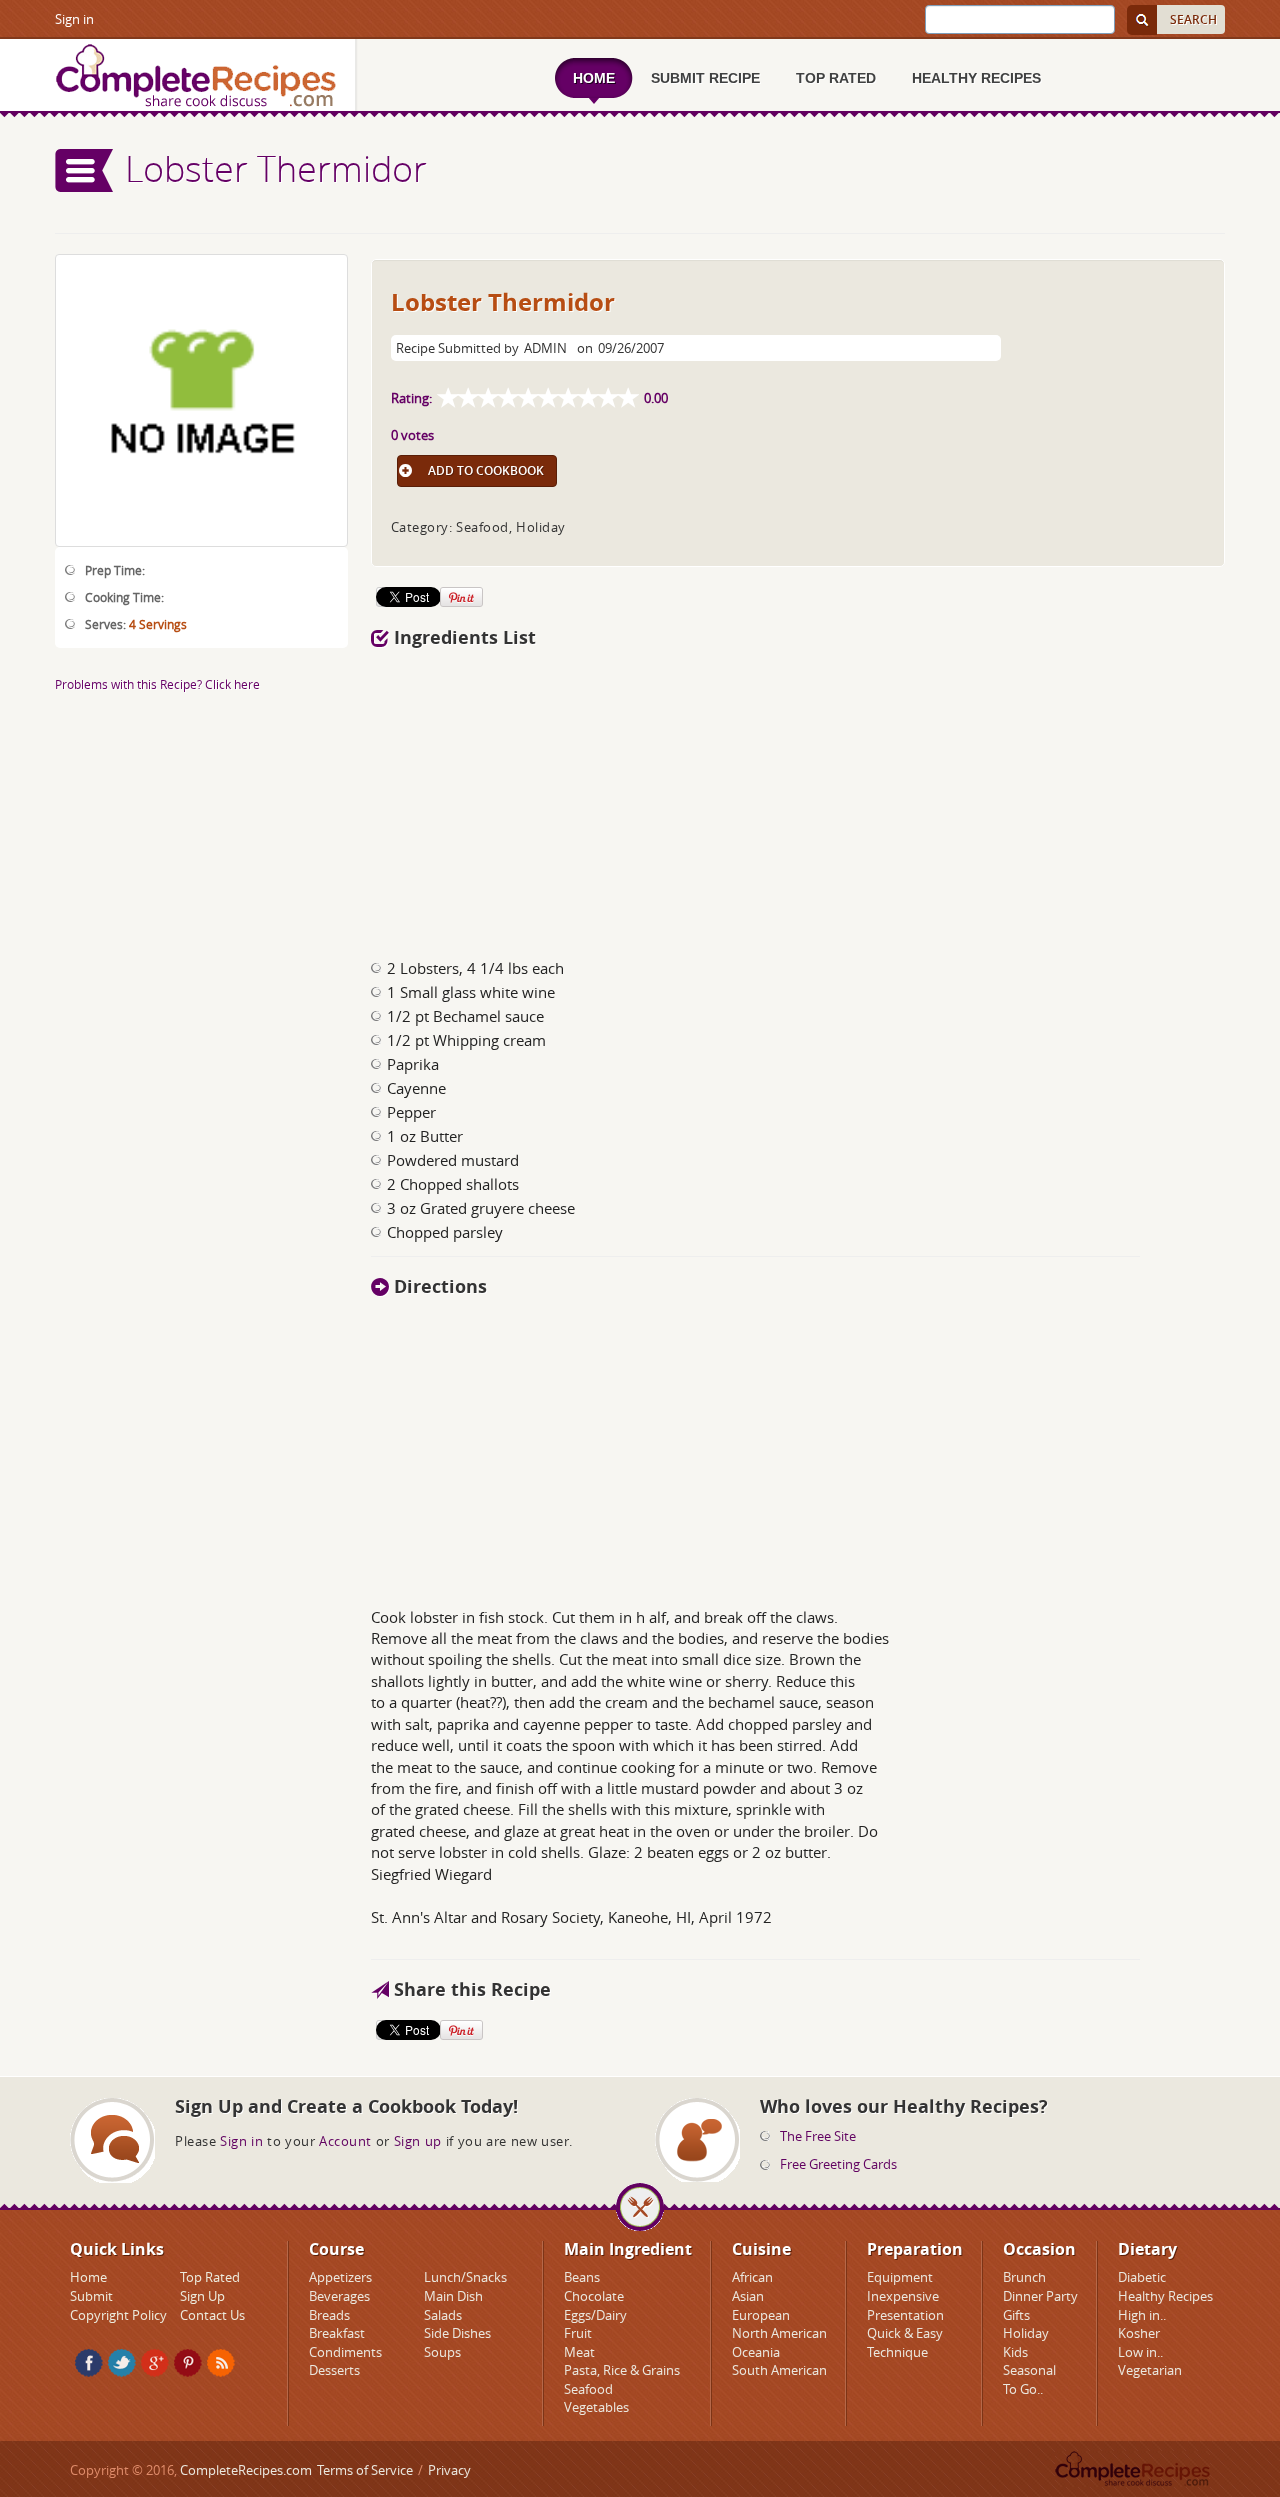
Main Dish (453, 2296)
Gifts (1016, 2315)
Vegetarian (1150, 2370)
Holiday (1026, 2333)
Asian (748, 2296)
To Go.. (1023, 2389)
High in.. (1142, 2315)
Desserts (334, 2370)
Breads (329, 2315)
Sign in (74, 19)
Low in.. (1140, 2352)
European (761, 2315)
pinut (188, 2363)
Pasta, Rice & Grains (622, 2370)
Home (88, 2277)
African (752, 2277)
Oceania (756, 2352)
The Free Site (818, 2136)
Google (155, 2363)
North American (779, 2333)
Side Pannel (85, 170)
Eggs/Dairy (595, 2315)
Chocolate (594, 2296)
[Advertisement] (798, 798)
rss (221, 2363)
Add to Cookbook (486, 470)
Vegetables (596, 2407)
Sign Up (202, 2296)
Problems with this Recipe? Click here (157, 684)
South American (779, 2370)
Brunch (1024, 2277)
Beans (582, 2277)
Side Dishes (457, 2333)
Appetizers (340, 2277)
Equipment (900, 2277)
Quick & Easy (905, 2333)
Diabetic (1142, 2277)
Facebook (89, 2363)
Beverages (339, 2296)
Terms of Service (365, 2470)
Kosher (1139, 2333)
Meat (579, 2352)
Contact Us (212, 2315)
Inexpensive (903, 2296)
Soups (442, 2352)
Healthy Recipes (1165, 2296)
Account (345, 2141)
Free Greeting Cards (838, 2164)
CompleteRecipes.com (246, 2470)
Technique (897, 2352)
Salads (443, 2315)
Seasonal (1029, 2370)
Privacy (449, 2470)
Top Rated (210, 2277)
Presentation (905, 2315)
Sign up (418, 2141)
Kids (1015, 2352)
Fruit (578, 2333)
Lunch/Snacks (465, 2277)
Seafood (588, 2389)
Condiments (345, 2352)
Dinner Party (1040, 2296)
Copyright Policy (118, 2315)
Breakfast (337, 2333)
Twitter (122, 2363)
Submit (91, 2296)
